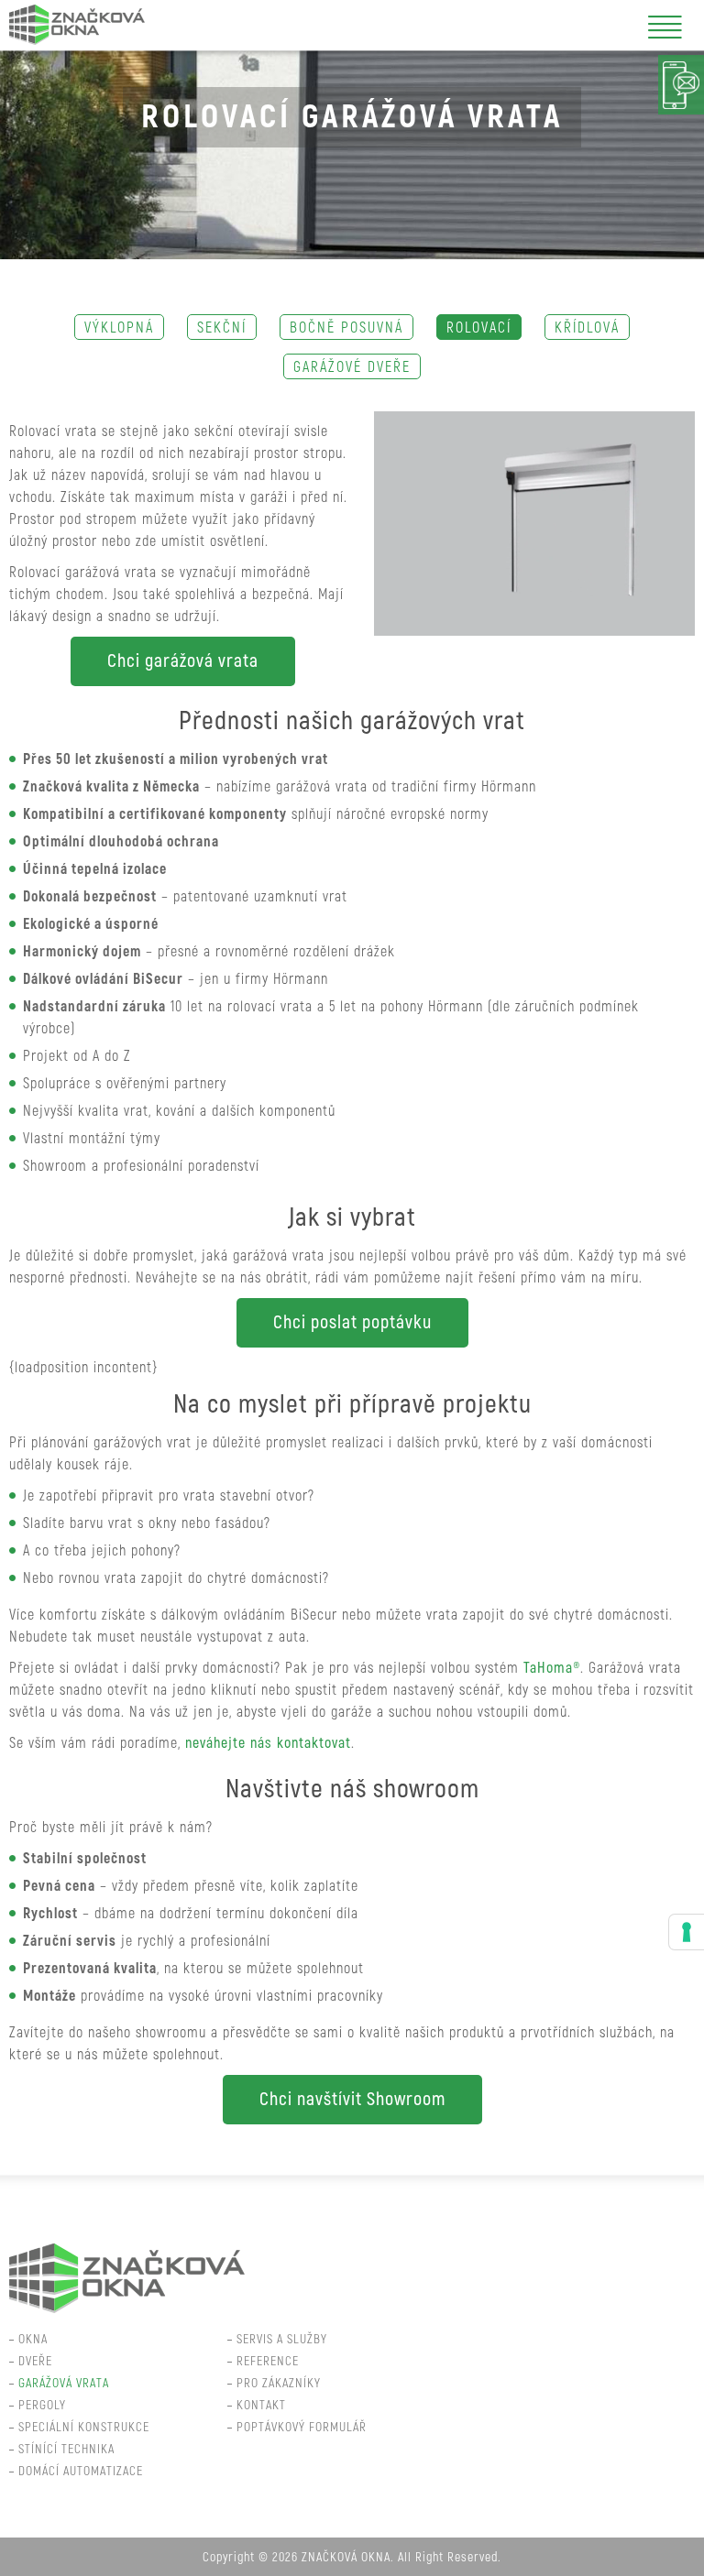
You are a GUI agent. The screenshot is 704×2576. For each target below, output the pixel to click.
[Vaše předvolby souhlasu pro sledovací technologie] (687, 1932)
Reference (268, 2361)
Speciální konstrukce (84, 2427)
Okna (33, 2339)
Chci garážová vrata (183, 661)
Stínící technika (66, 2449)
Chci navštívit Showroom (352, 2099)
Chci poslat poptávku (352, 1322)
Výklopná (119, 328)
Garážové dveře (352, 367)
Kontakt (261, 2405)
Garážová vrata (64, 2383)
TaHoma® (552, 1668)
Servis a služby (282, 2339)
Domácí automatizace (81, 2471)
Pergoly (42, 2405)
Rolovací (479, 328)
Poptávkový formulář (302, 2427)
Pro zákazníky (279, 2383)
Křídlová (587, 328)
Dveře (35, 2361)
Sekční (222, 328)
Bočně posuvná (346, 328)
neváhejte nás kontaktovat (268, 1743)
